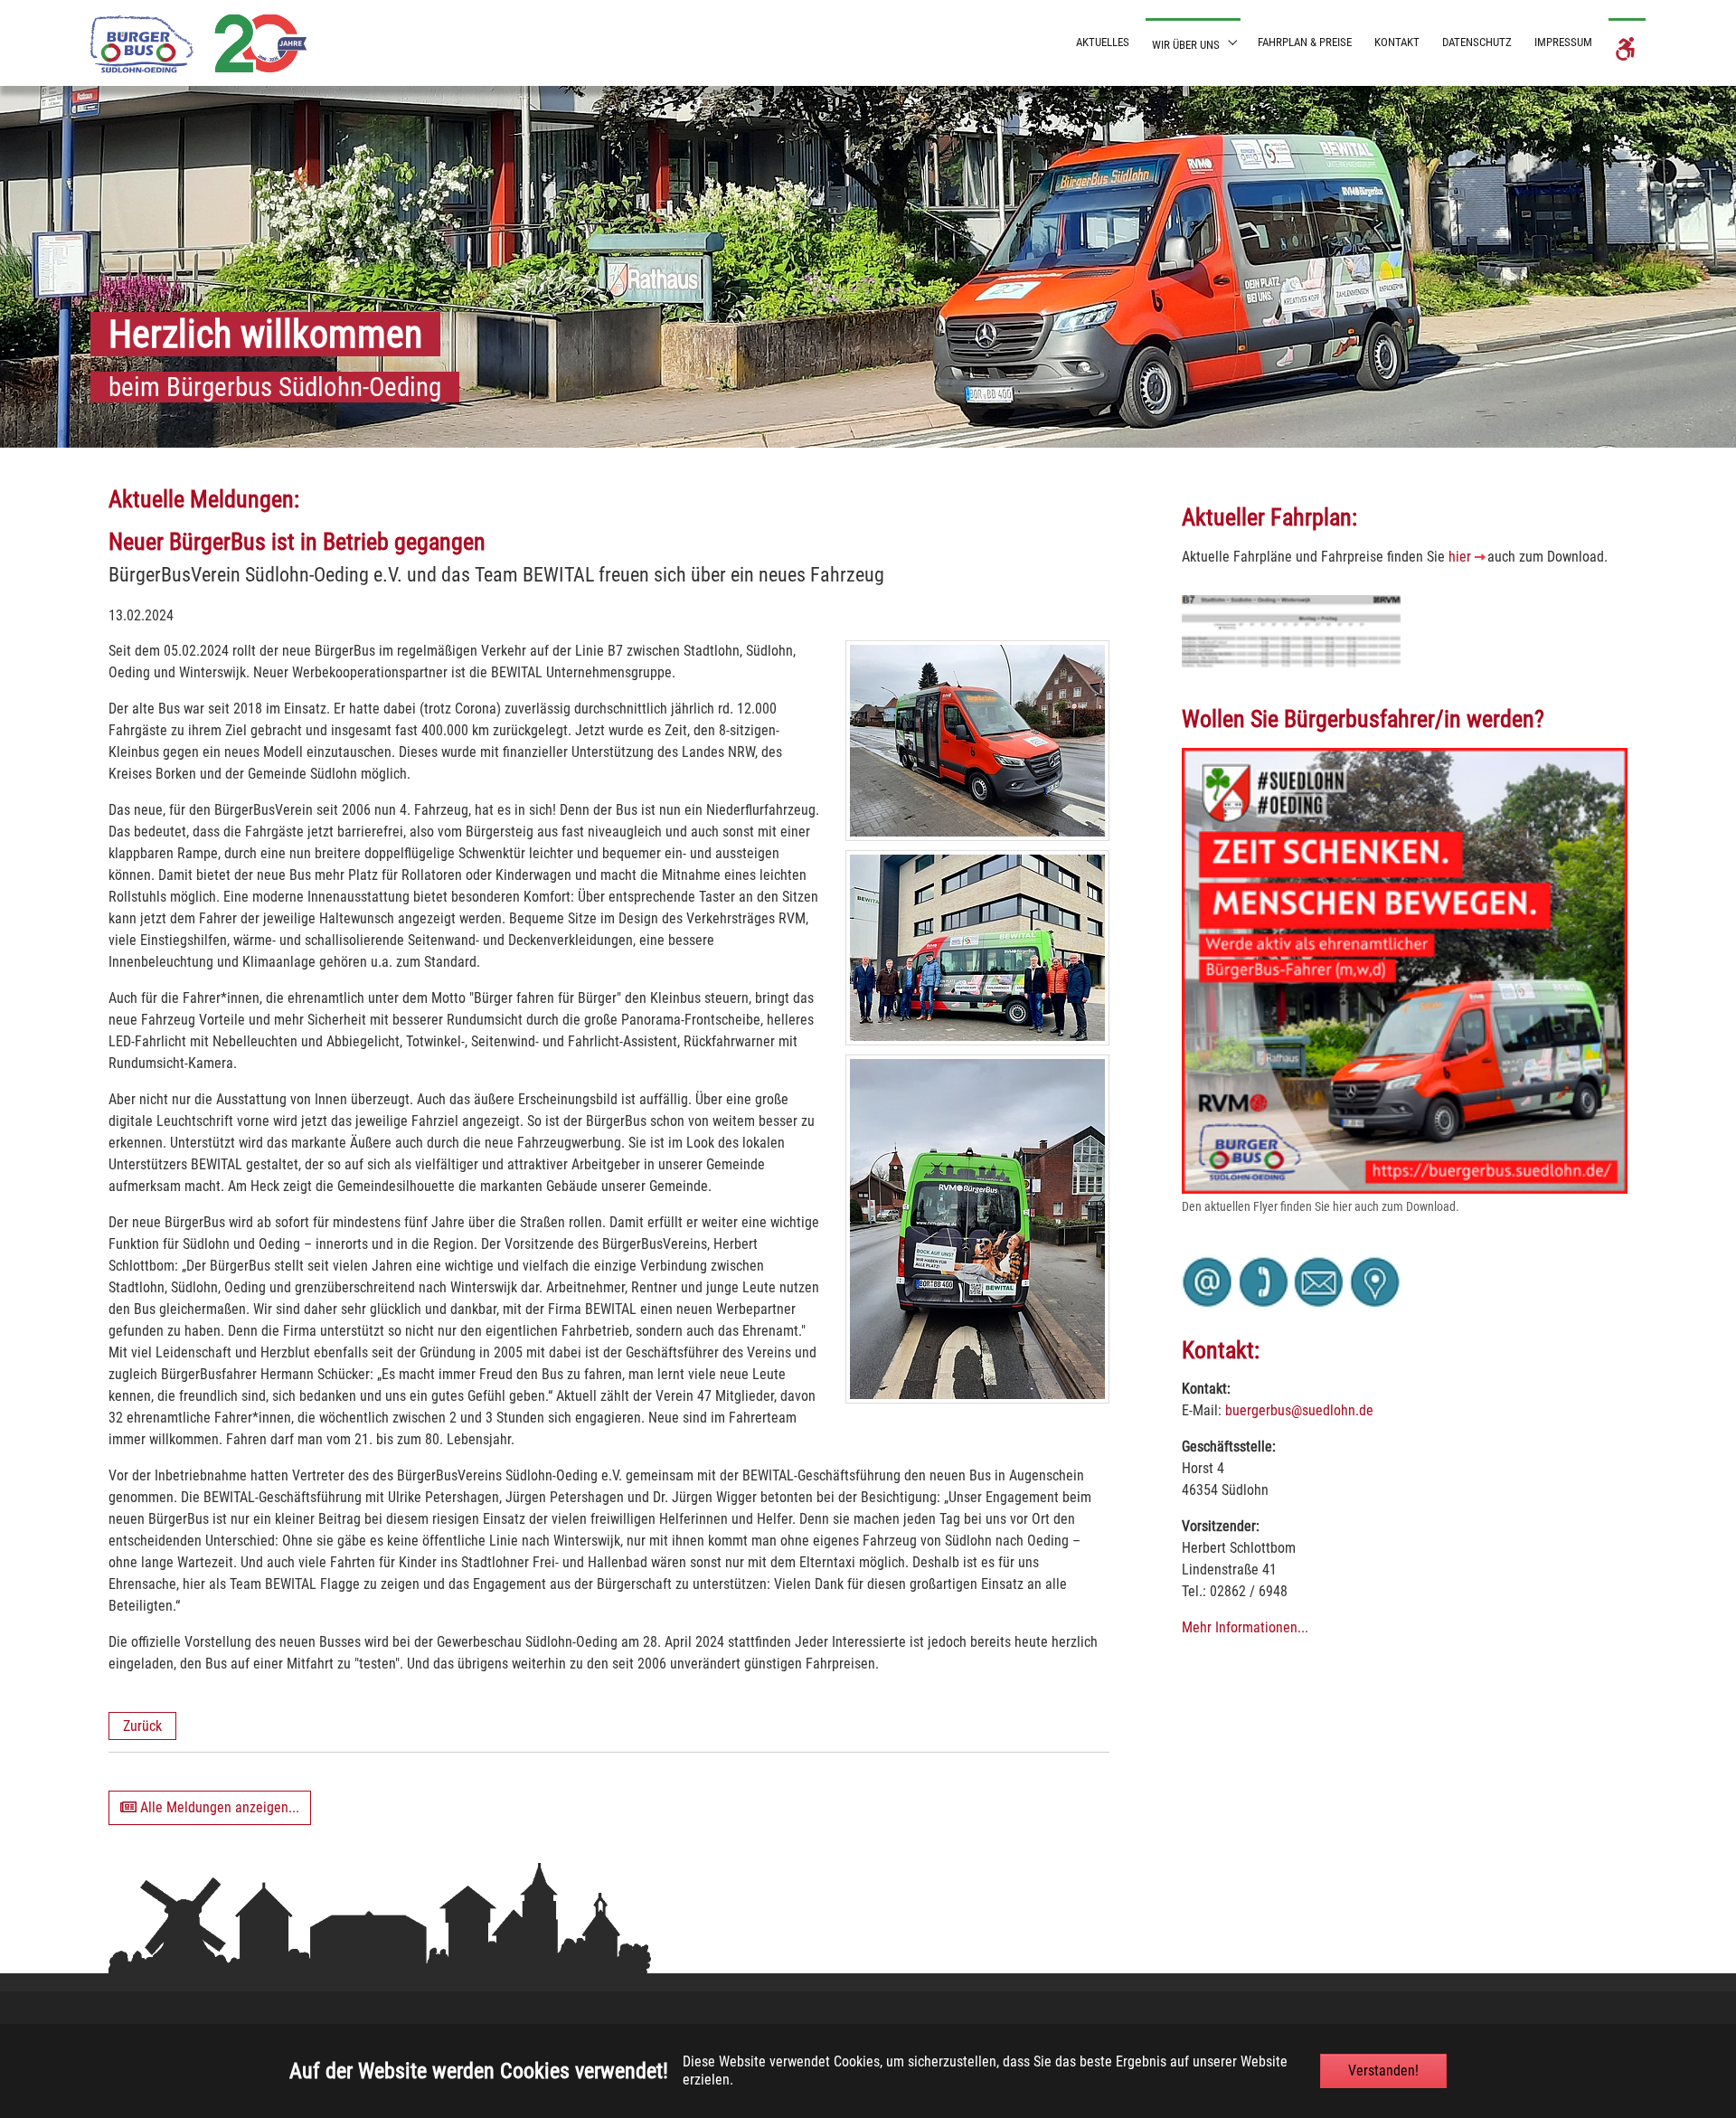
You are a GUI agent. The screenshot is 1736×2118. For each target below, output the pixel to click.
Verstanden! (1383, 2071)
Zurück (142, 1726)
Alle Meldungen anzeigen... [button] (218, 1807)
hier (1460, 557)
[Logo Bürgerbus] (198, 43)
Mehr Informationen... (1245, 1627)
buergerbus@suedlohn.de (1299, 1410)
